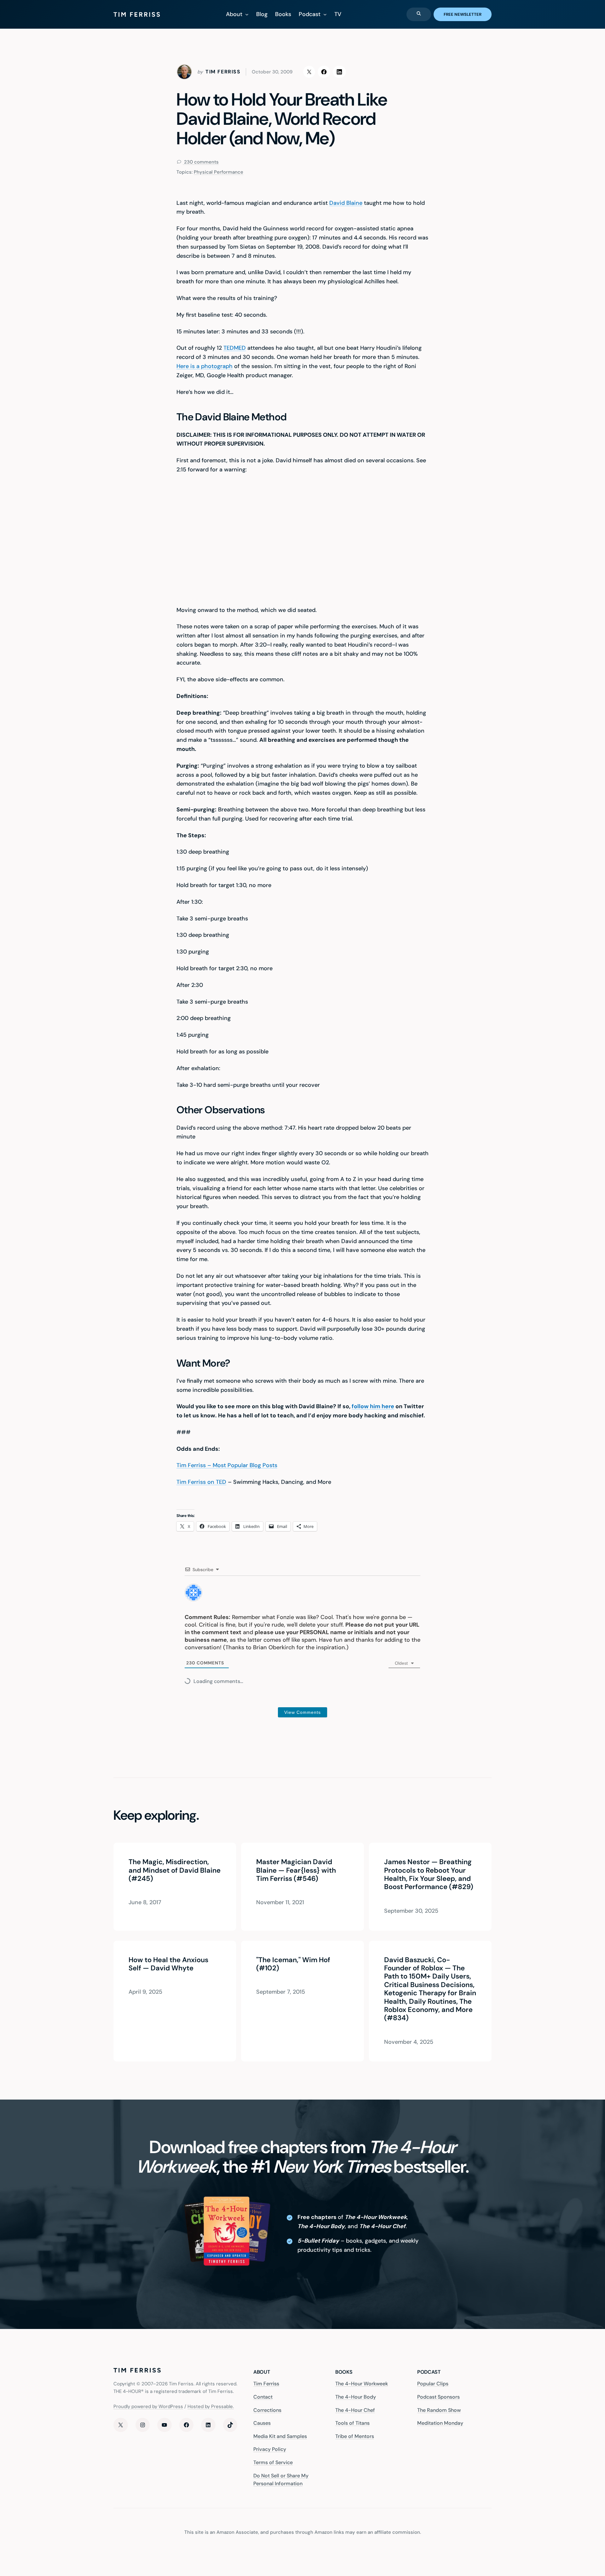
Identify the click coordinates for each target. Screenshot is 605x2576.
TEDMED (235, 348)
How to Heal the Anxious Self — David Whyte (168, 1964)
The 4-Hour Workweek (362, 2384)
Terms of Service (273, 2462)
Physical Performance (219, 172)
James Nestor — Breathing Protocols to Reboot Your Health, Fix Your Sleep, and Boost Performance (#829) (429, 1875)
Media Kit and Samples (280, 2436)
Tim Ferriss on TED (201, 1482)
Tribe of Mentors (355, 2436)
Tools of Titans (352, 2423)
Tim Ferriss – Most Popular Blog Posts (227, 1465)
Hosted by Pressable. (211, 2406)
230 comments (201, 162)
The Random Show (439, 2410)
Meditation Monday (440, 2423)
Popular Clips (433, 2384)
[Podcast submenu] (325, 14)
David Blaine (346, 203)
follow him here (373, 1406)
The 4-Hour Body (356, 2397)
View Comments (302, 1712)
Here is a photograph (205, 366)
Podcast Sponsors (438, 2397)
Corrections (267, 2410)
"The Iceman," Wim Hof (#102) (293, 1964)
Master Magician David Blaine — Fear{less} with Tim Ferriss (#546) (296, 1870)
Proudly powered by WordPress (148, 2406)
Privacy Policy (270, 2449)
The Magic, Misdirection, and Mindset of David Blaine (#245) (175, 1870)
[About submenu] (247, 14)
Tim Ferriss (266, 2384)
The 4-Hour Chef (355, 2410)
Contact (263, 2397)
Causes (262, 2423)
